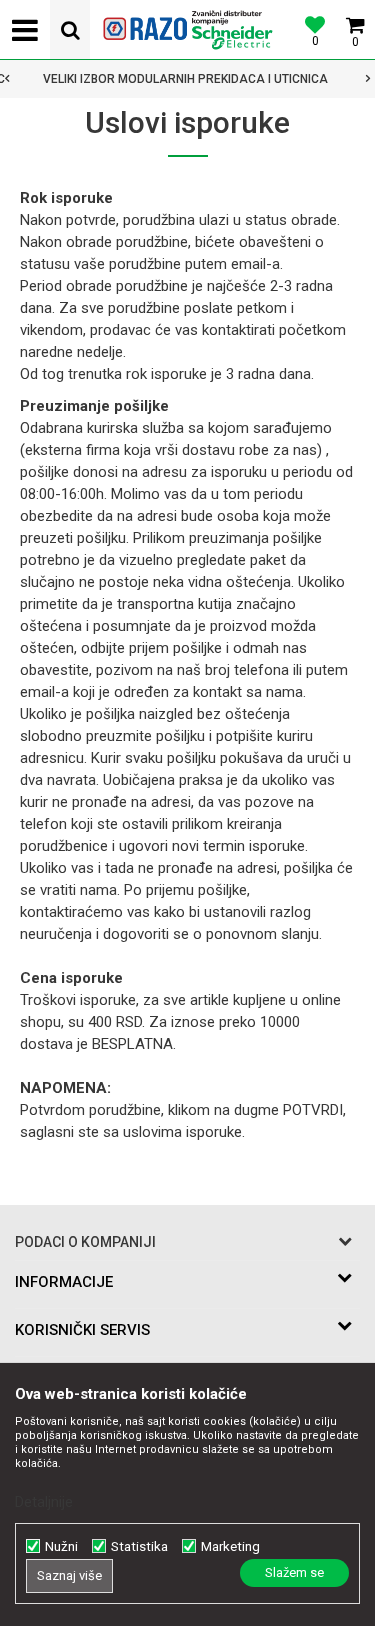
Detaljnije (44, 1502)
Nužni (61, 1546)
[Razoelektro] (188, 30)
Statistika (139, 1546)
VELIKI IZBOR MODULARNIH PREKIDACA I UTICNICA (185, 79)
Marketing (230, 1546)
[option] (187, 79)
